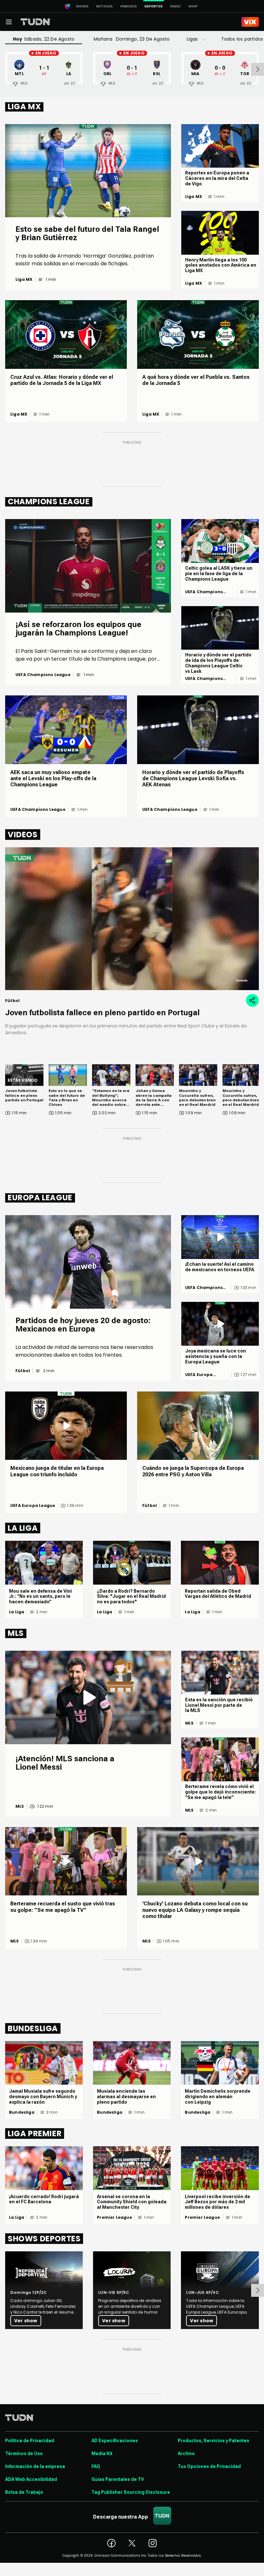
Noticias (104, 6)
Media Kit (102, 2453)
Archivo (186, 2453)
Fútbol (23, 1371)
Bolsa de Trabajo (24, 2492)
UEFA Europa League (199, 1375)
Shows (82, 6)
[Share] (252, 1000)
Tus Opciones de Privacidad (209, 2466)
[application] (132, 919)
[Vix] (250, 22)
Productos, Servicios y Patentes (213, 2441)
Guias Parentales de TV (118, 2479)
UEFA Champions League (43, 675)
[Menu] (9, 22)
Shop (193, 6)
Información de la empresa (35, 2466)
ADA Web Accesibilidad (31, 2479)
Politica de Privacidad (30, 2441)
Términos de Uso (24, 2453)
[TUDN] (36, 22)
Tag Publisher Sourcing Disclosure (131, 2492)
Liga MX (24, 280)
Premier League (114, 2217)
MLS (20, 1806)
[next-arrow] (258, 69)
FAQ (96, 2466)
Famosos (129, 6)
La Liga (17, 1612)
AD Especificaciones (115, 2441)
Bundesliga (22, 2112)
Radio (175, 6)
